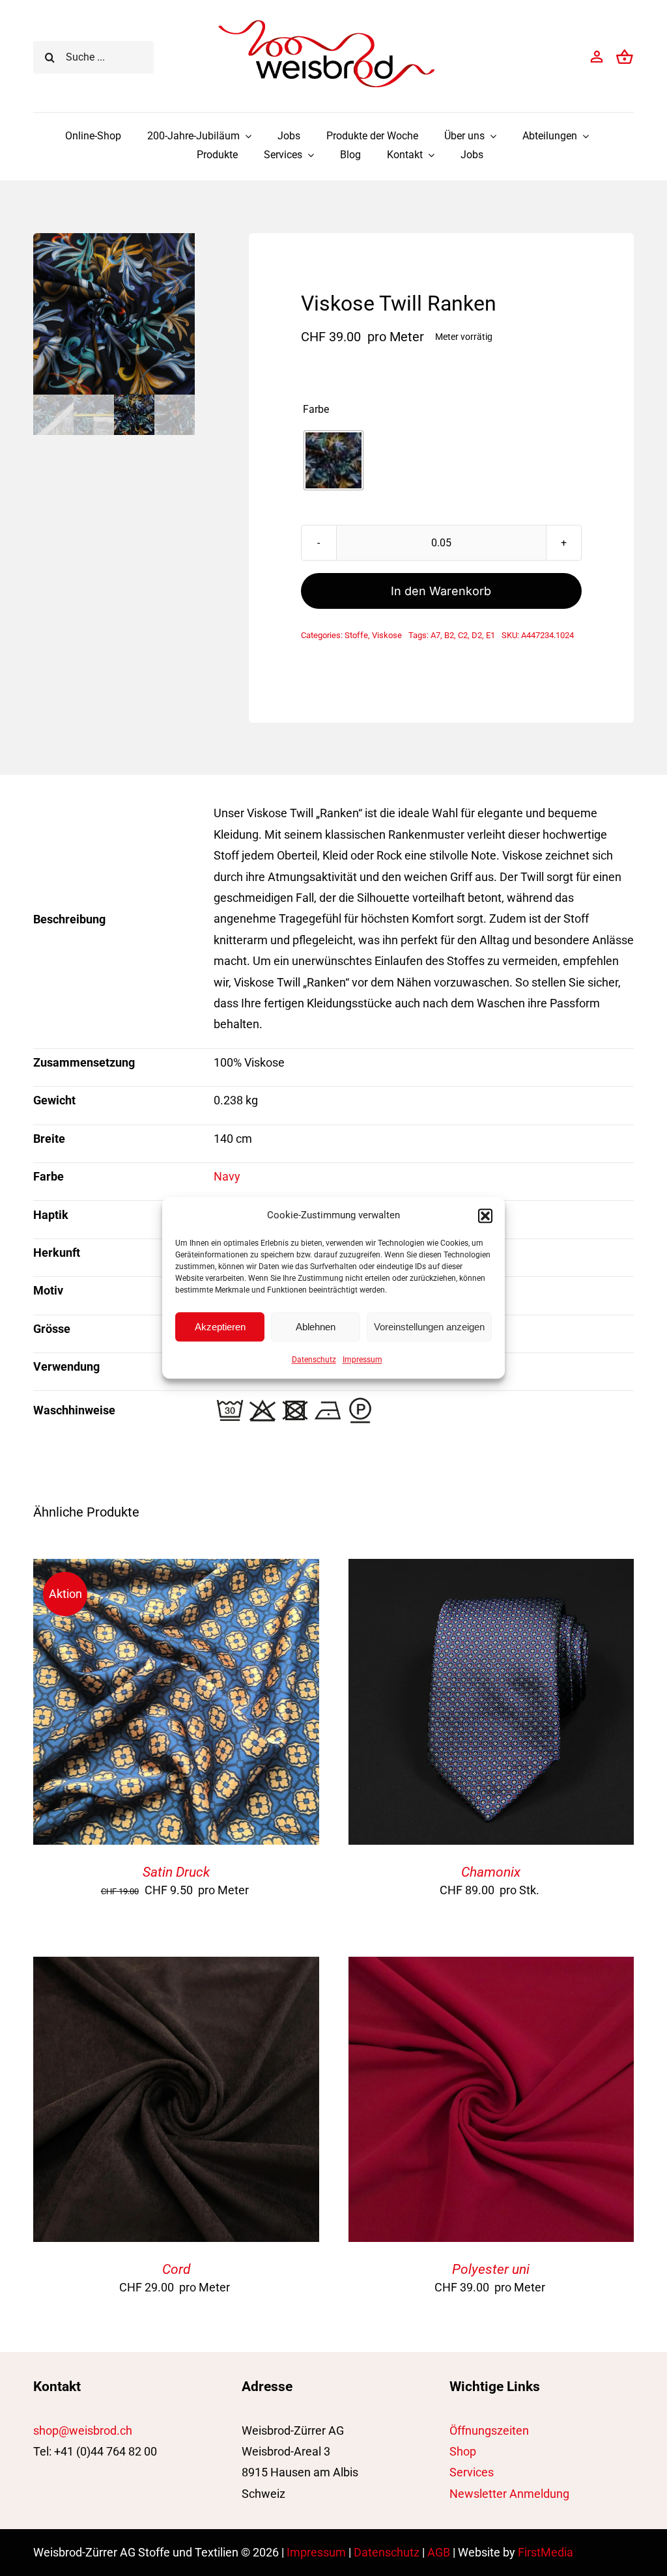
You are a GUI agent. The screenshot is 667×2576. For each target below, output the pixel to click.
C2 (463, 635)
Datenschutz (314, 1360)
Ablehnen (316, 1327)
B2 (449, 635)
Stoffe (356, 635)
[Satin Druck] (176, 1569)
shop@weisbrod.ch (83, 2430)
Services (472, 2472)
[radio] (333, 460)
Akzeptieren (220, 1327)
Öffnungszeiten (489, 2430)
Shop (463, 2451)
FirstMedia (546, 2552)
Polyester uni (491, 2269)
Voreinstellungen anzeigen (429, 1327)
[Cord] (176, 1967)
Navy (227, 1176)
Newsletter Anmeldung (509, 2494)
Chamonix (491, 1872)
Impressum (362, 1360)
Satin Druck (176, 1872)
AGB (439, 2552)
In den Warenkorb (441, 591)
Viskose (387, 635)
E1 (490, 635)
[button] (485, 1216)
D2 (477, 635)
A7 (435, 635)
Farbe (316, 410)
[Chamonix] (491, 1569)
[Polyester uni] (491, 1967)
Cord (176, 2269)
